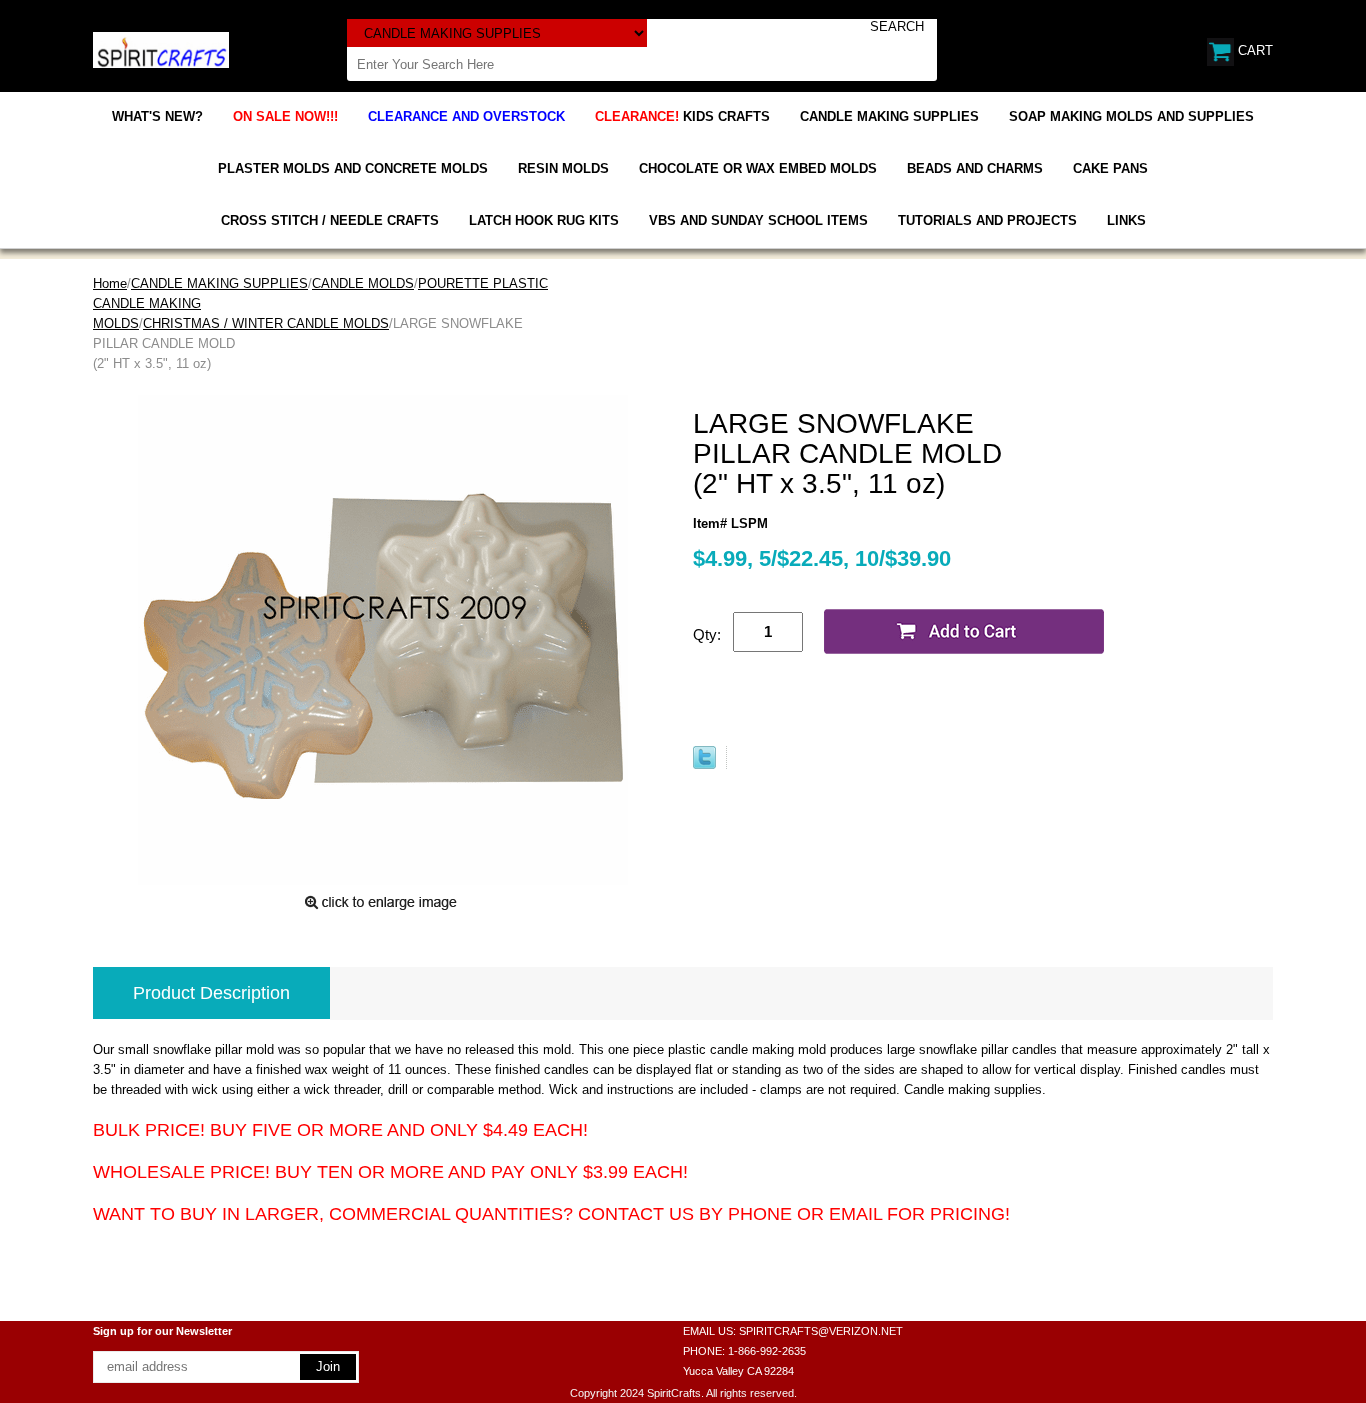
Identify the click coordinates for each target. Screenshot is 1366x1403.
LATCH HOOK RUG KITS (544, 220)
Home (110, 283)
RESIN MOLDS (563, 168)
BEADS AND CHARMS (975, 168)
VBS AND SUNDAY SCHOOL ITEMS (758, 220)
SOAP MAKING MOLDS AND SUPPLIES (1131, 116)
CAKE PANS (1110, 168)
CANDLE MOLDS (363, 283)
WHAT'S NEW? (157, 116)
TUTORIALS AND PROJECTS (987, 220)
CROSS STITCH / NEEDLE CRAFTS (330, 220)
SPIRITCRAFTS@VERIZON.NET (821, 1331)
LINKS (1126, 220)
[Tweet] (704, 764)
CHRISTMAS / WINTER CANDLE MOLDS (266, 323)
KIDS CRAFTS (682, 116)
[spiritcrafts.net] (161, 48)
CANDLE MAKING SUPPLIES (889, 116)
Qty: (707, 634)
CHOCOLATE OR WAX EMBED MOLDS (758, 168)
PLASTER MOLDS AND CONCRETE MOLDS (353, 168)
